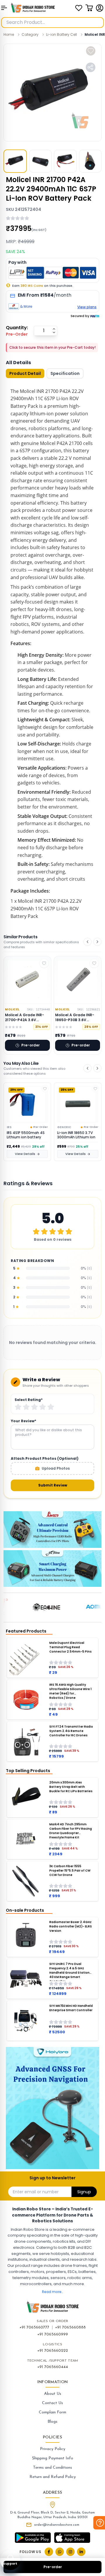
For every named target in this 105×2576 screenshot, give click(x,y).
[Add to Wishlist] (45, 1089)
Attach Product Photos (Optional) (45, 1459)
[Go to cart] (89, 8)
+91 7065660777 (34, 2327)
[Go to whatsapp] (60, 2552)
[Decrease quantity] (54, 332)
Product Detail (25, 373)
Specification (65, 373)
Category (30, 34)
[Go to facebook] (49, 2552)
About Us (53, 2394)
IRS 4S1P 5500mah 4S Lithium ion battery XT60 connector (26, 1135)
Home (9, 34)
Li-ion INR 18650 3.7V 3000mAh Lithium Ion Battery (76, 1135)
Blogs (52, 2422)
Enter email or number (36, 2192)
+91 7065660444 (53, 2367)
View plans (87, 307)
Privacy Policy (53, 2449)
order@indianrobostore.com (57, 2525)
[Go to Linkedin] (81, 2552)
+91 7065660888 (70, 2327)
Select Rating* (29, 1400)
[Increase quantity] (54, 329)
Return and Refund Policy (53, 2477)
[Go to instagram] (70, 2552)
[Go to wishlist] (79, 8)
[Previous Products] (87, 942)
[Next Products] (97, 942)
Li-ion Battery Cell (62, 34)
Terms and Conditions (52, 2468)
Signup (84, 2192)
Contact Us (52, 2403)
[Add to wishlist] (91, 51)
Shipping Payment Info (53, 2458)
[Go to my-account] (100, 8)
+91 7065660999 (53, 2334)
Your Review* (23, 1421)
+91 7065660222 (53, 2351)
